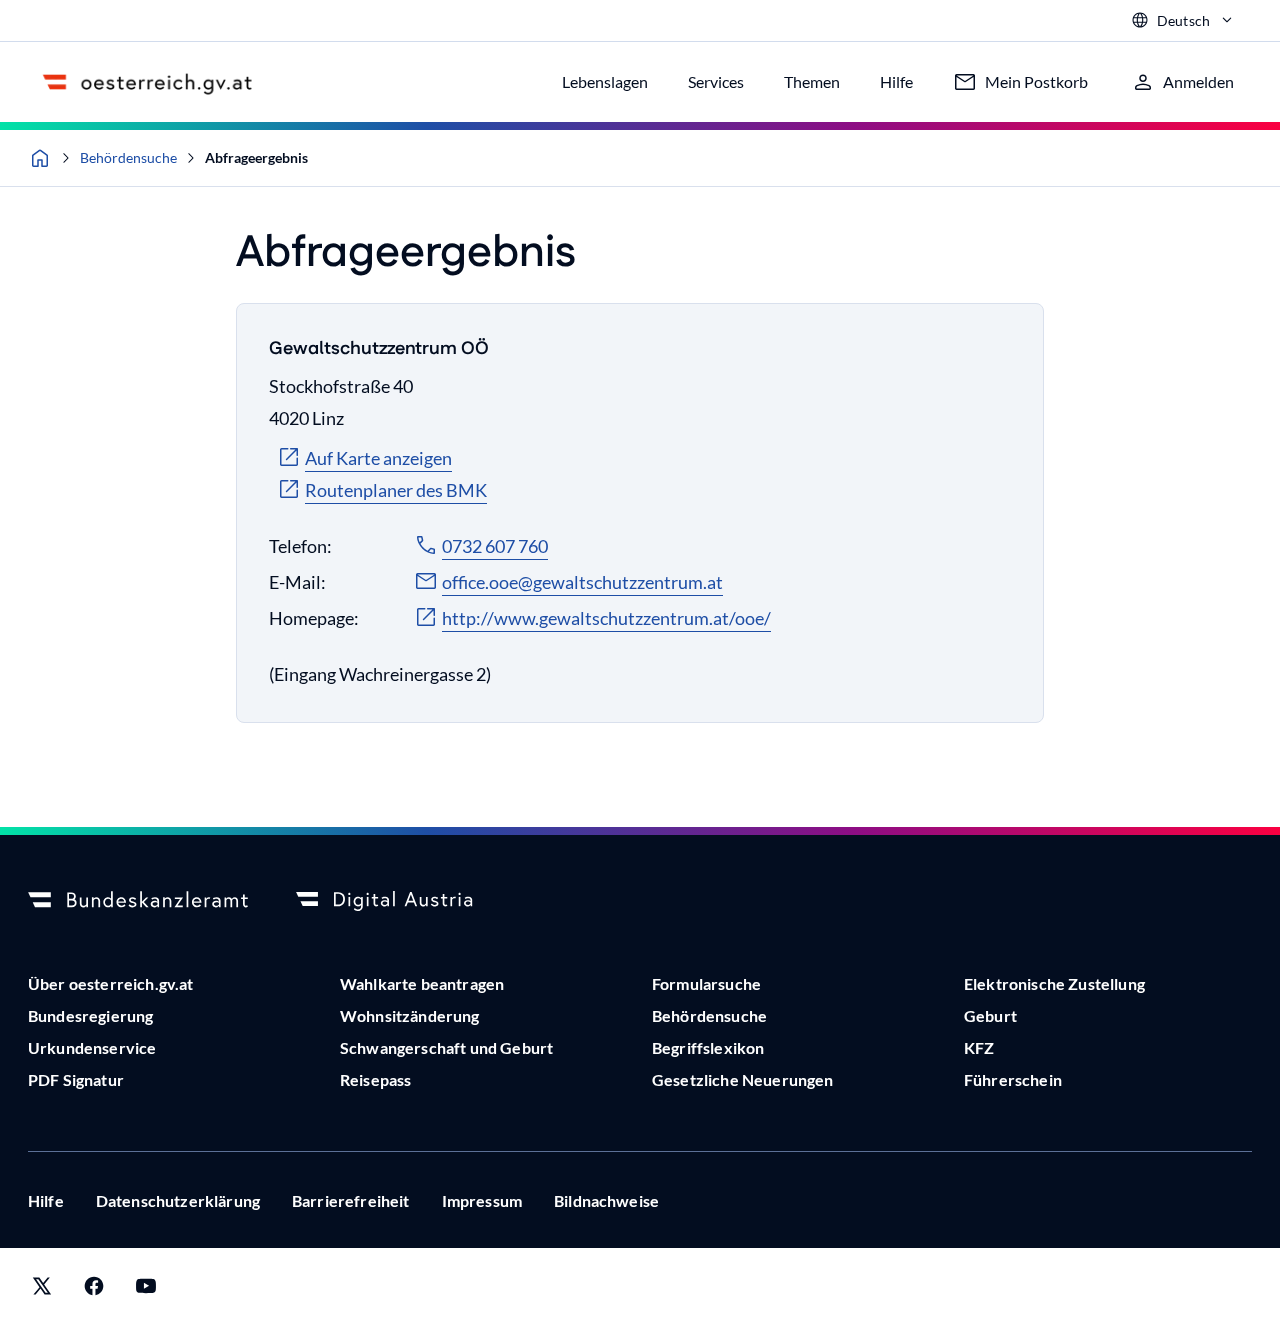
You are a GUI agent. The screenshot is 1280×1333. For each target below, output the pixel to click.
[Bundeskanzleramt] (138, 901)
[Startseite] (40, 158)
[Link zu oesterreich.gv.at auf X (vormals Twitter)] (42, 1290)
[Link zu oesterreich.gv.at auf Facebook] (94, 1290)
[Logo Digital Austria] (406, 901)
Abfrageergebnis (256, 157)
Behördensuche (128, 157)
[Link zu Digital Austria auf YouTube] (146, 1290)
